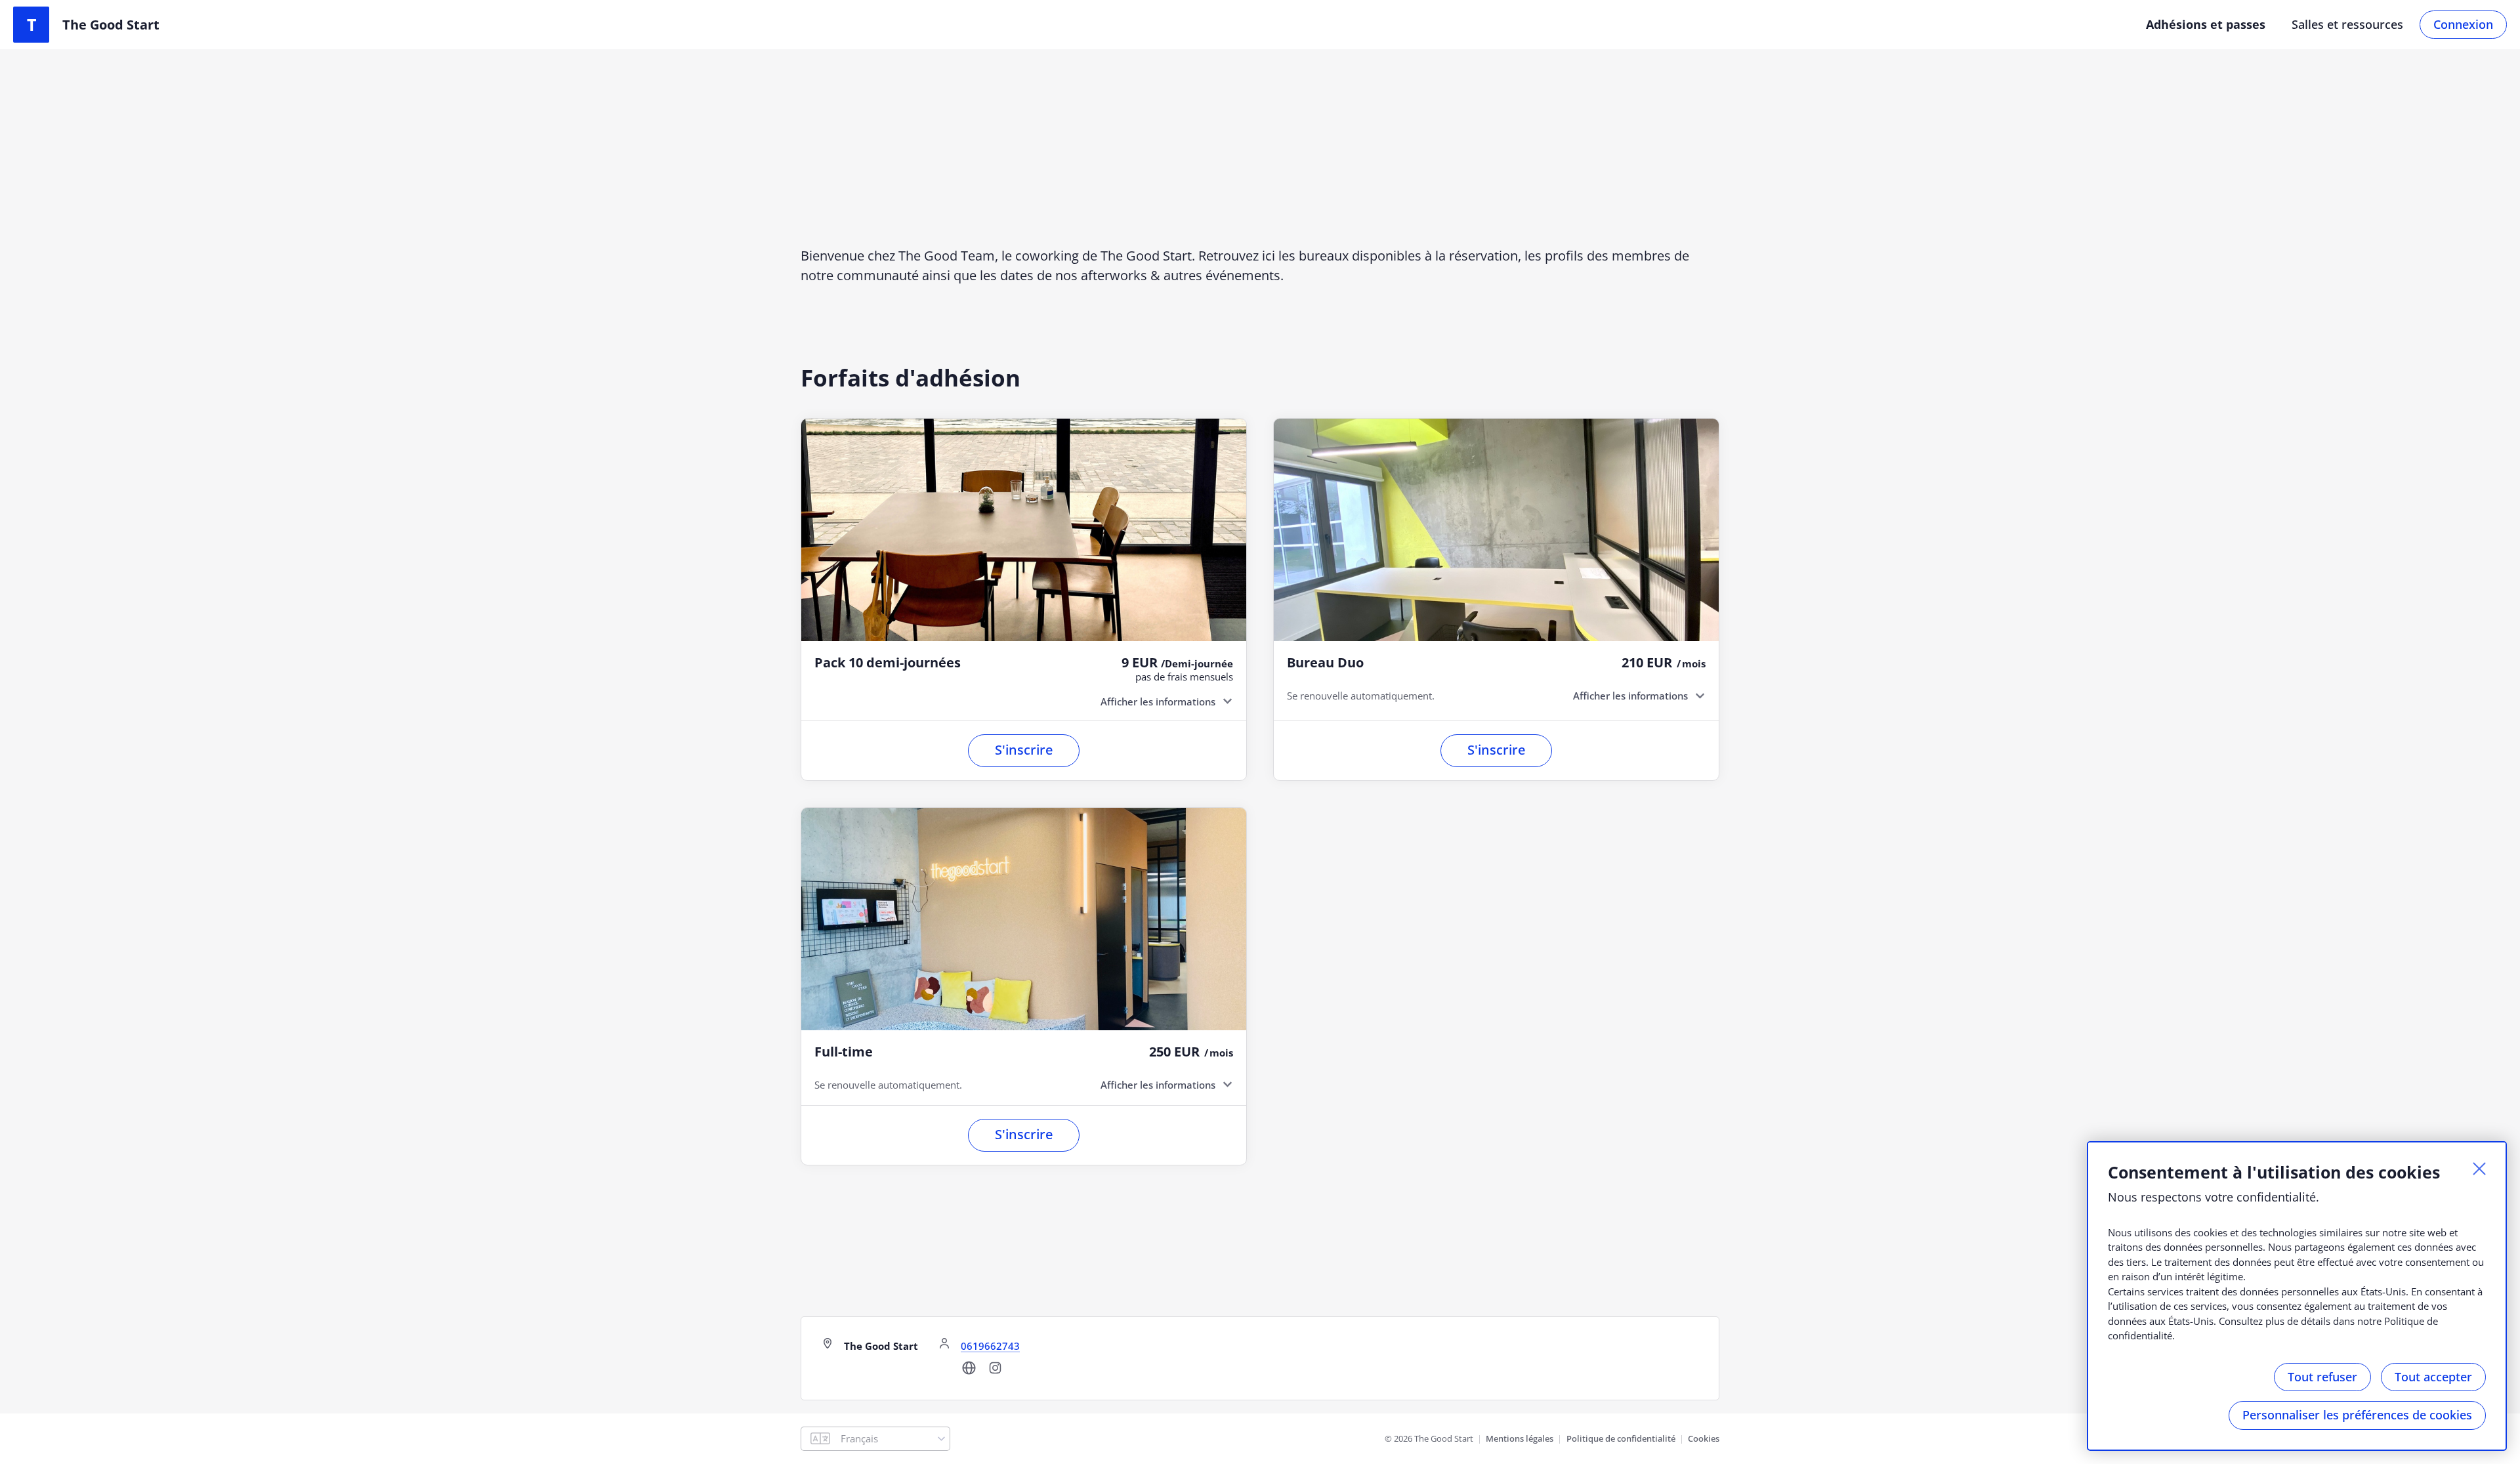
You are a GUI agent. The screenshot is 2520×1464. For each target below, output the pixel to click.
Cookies (1704, 1438)
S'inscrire (1024, 750)
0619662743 (990, 1346)
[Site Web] (969, 1372)
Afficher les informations (1158, 701)
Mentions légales (1520, 1438)
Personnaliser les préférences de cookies (2357, 1415)
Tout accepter (2433, 1377)
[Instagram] (995, 1372)
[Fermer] (2479, 1169)
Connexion (2463, 24)
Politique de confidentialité (1621, 1438)
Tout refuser (2322, 1377)
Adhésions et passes (2206, 24)
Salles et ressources (2347, 24)
